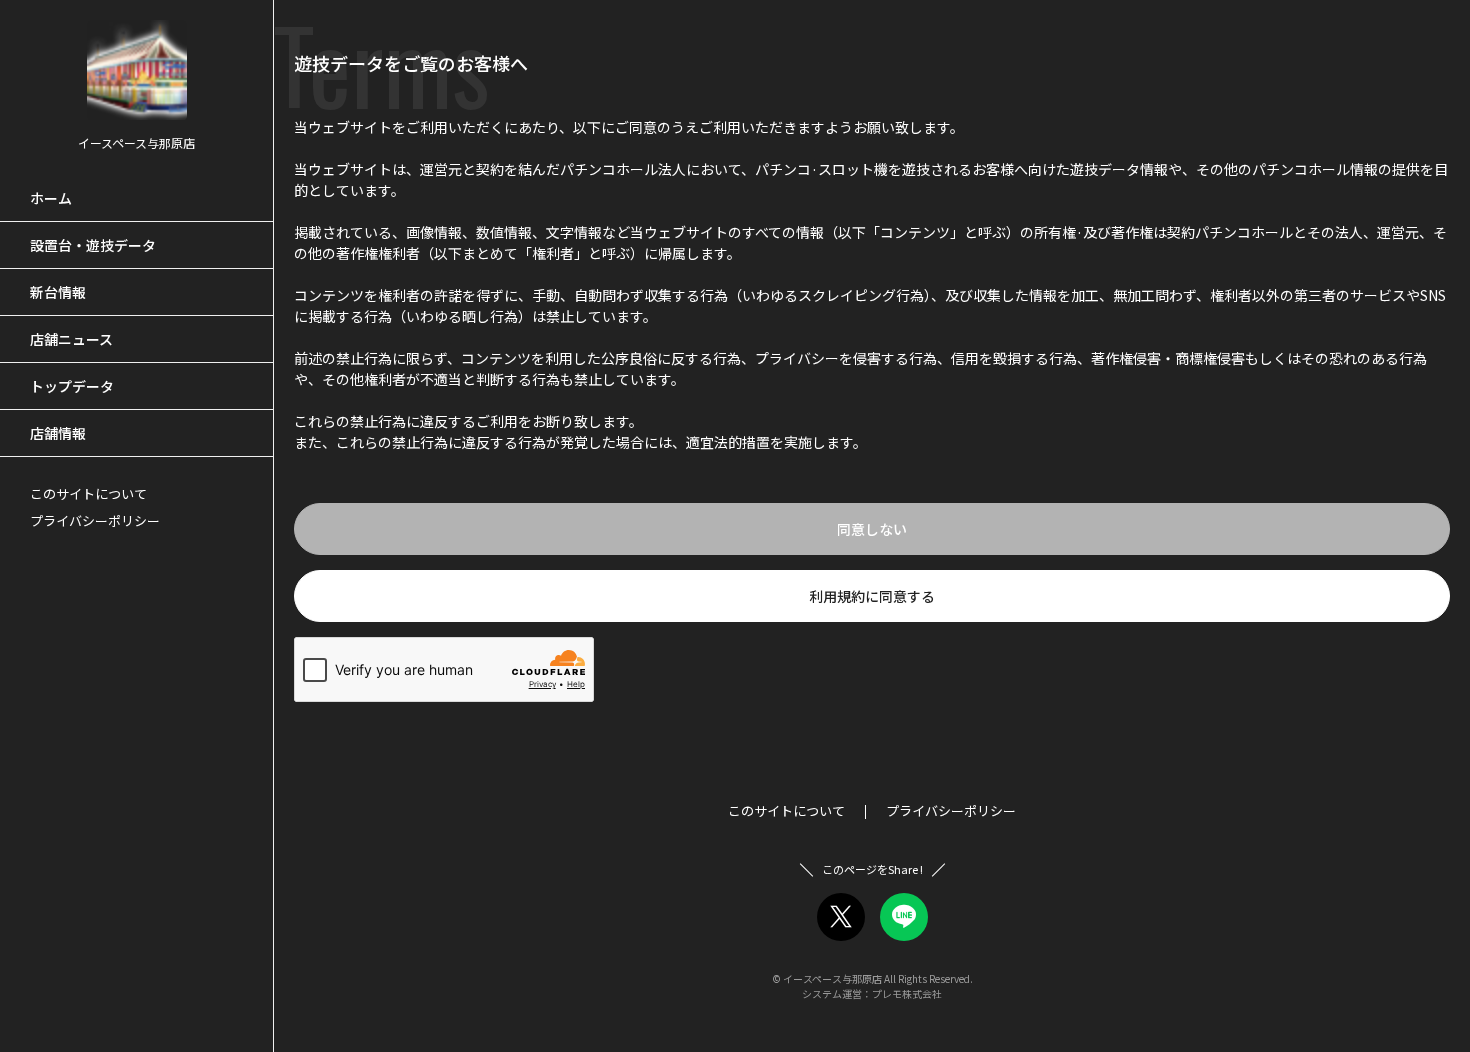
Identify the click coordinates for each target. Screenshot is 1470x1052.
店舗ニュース (71, 339)
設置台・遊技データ (93, 245)
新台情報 (58, 292)
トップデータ (72, 386)
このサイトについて (88, 493)
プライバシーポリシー (95, 520)
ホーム (51, 198)
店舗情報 (58, 433)
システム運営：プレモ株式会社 (872, 993)
